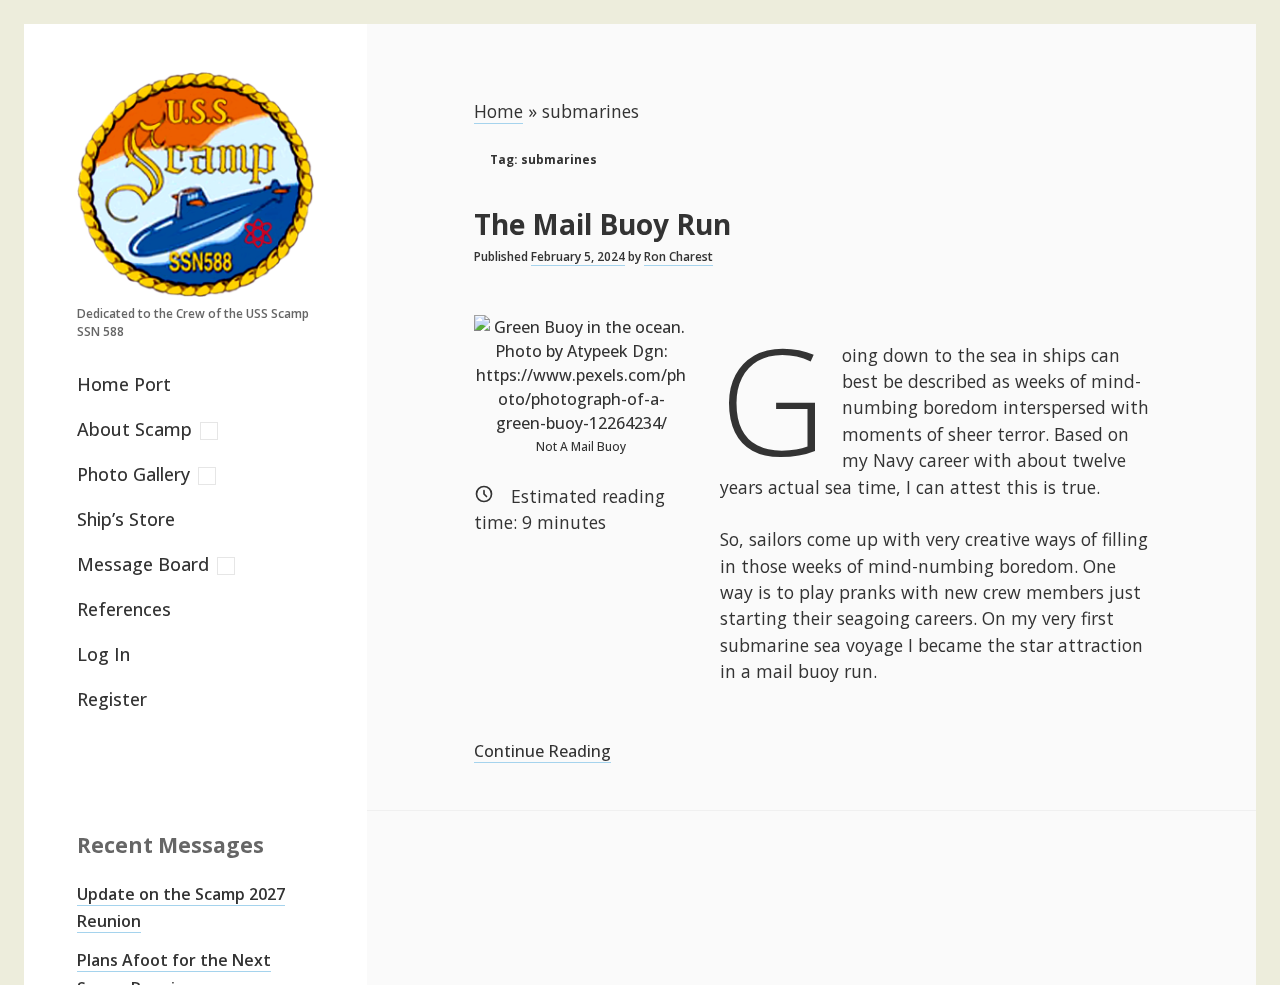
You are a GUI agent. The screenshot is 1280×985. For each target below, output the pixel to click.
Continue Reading (542, 751)
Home (498, 111)
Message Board (143, 564)
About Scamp (134, 429)
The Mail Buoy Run (602, 224)
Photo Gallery (133, 474)
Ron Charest (678, 256)
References (124, 609)
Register (112, 699)
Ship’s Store (126, 519)
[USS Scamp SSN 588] (195, 286)
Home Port (124, 384)
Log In (103, 654)
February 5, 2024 (578, 256)
